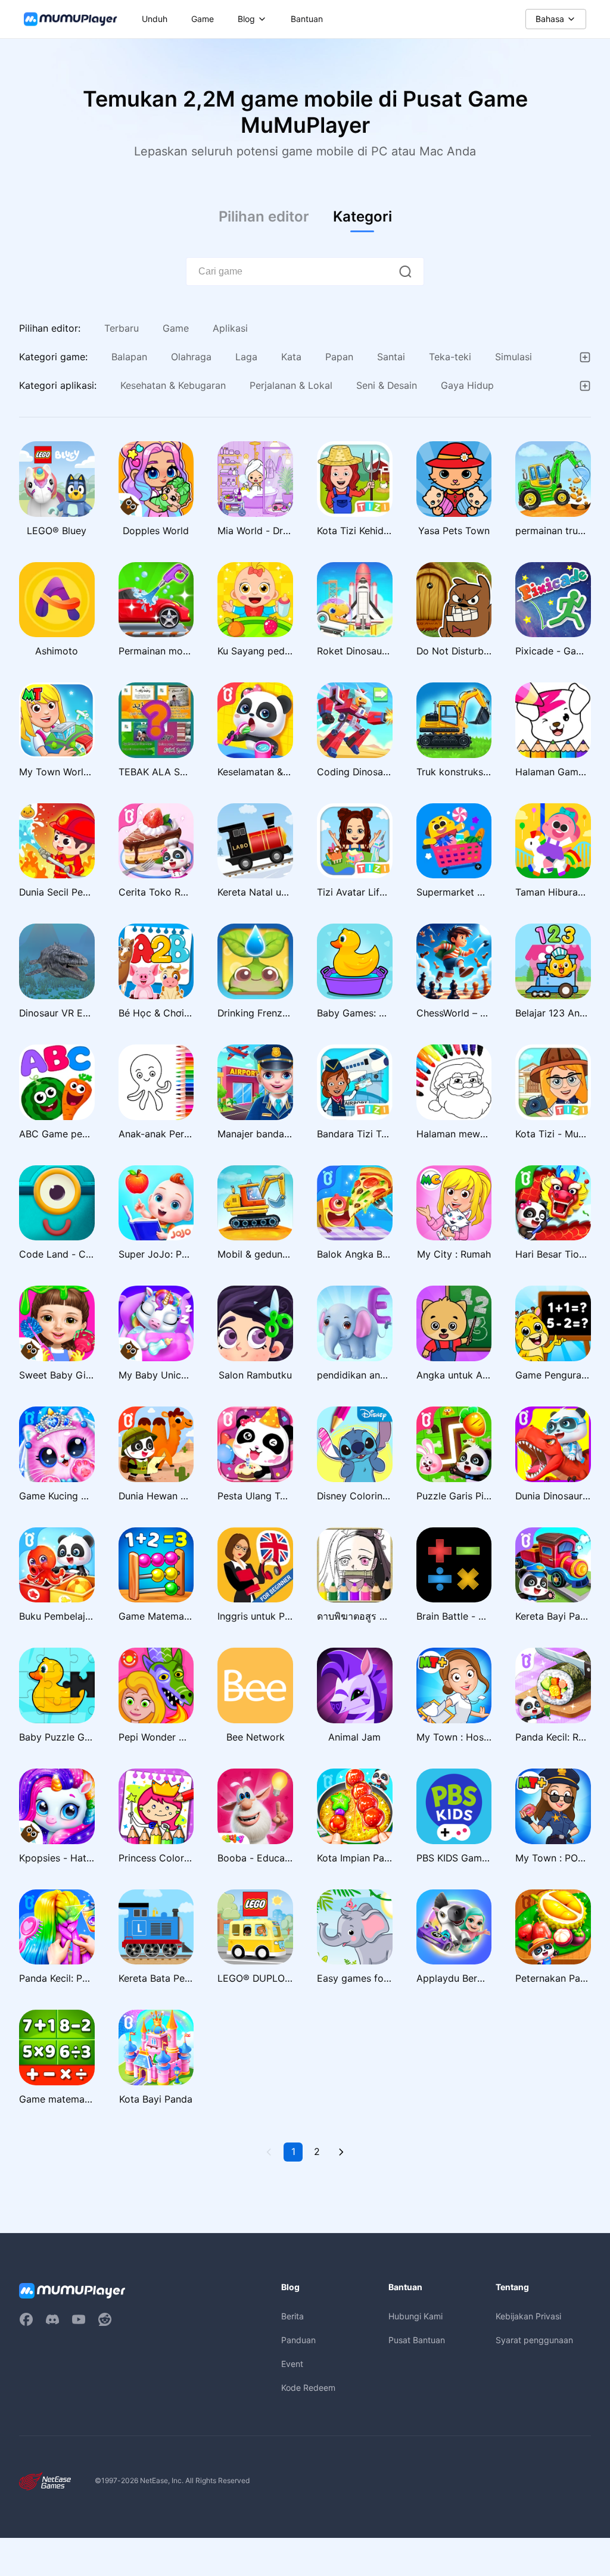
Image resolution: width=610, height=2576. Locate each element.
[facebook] (26, 2319)
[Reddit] (105, 2319)
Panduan (298, 2340)
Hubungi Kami (416, 2316)
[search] (405, 272)
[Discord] (52, 2319)
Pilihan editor (264, 216)
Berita (292, 2316)
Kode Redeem (308, 2388)
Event (292, 2364)
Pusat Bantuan (417, 2340)
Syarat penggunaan (534, 2340)
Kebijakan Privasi (528, 2316)
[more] (585, 357)
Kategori (362, 216)
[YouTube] (79, 2319)
